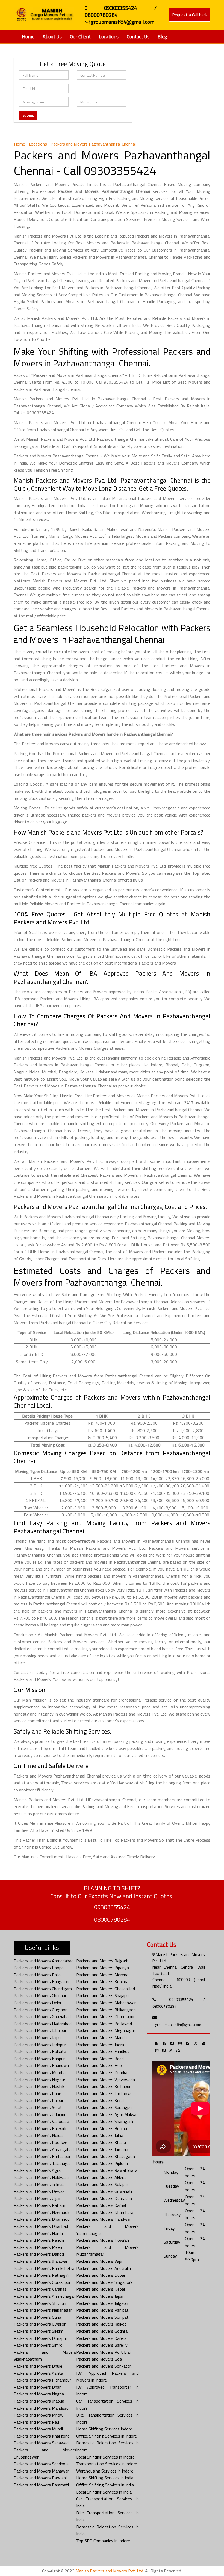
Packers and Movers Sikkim (39, 2331)
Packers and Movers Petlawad (104, 2024)
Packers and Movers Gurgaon (41, 2010)
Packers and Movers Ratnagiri (41, 2275)
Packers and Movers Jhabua (39, 2401)
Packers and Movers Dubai (101, 2275)
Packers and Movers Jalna (100, 2135)
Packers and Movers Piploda (102, 2163)
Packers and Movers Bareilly (102, 2345)
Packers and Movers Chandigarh (43, 1989)
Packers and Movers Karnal (101, 2205)
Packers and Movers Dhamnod (42, 2219)
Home (28, 36)
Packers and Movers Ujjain (38, 2198)
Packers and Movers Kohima (102, 1981)
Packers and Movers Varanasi (41, 2289)
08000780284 (112, 1920)
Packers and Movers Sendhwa (41, 2464)
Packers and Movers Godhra (102, 2331)
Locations (109, 36)
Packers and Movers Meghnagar (106, 2030)
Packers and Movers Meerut (39, 2247)
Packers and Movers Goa (99, 2359)
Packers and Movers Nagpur (39, 2080)
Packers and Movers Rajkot (101, 2324)
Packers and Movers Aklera (101, 2177)
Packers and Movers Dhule (38, 2366)
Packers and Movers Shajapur (103, 1995)
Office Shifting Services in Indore (107, 2436)
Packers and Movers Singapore (104, 2282)
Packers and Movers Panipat (102, 2310)
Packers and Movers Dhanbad (41, 2226)
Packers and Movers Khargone (42, 2436)
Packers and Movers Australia (104, 2268)
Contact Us (138, 36)
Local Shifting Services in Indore (105, 2457)
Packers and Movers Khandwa (41, 2065)
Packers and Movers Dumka (102, 2072)
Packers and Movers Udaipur (40, 2114)
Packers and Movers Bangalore (42, 1981)
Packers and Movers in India (39, 2184)
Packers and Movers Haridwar (104, 2219)
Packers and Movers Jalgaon (102, 2303)
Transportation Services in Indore (107, 2464)
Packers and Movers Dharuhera (105, 2212)
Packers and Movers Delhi (37, 2003)
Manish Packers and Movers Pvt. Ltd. (110, 2571)
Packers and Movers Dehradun (104, 2198)
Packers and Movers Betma (102, 2128)
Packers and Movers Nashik (39, 2086)
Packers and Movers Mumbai (40, 2072)
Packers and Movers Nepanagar (43, 2310)
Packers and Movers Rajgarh (102, 1961)
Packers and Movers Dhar (37, 2387)
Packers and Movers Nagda (39, 2394)
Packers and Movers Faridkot (103, 2051)
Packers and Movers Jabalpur (40, 2030)
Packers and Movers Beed (100, 2059)
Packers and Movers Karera (101, 2338)
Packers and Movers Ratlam (39, 2205)
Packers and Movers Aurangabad (44, 2149)
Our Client (80, 36)
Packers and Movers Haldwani (41, 2177)
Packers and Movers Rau (36, 2422)
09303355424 (112, 1907)
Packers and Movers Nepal (101, 2289)
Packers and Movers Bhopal (39, 1968)
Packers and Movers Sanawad (41, 2443)
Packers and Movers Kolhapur (103, 2086)
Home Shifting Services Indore (104, 2429)
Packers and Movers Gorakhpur (42, 2282)
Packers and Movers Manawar (41, 2471)
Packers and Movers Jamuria (102, 2149)
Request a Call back (190, 15)
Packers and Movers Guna (37, 2317)
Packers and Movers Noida (38, 2135)
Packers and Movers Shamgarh (105, 2121)
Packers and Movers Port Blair (104, 2352)
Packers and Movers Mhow (39, 2415)
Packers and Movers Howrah (103, 2240)
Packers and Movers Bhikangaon (106, 2010)
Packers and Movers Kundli (101, 2100)
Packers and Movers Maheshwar (106, 2003)
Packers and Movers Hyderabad (43, 2024)
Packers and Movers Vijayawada (106, 2080)
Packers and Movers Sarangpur (105, 2107)
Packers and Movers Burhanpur (42, 2156)
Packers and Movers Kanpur (39, 2059)
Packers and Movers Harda (38, 2233)
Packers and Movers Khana (101, 2142)
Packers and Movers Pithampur (42, 2380)
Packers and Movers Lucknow (103, 2093)
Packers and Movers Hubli (100, 2065)
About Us (52, 36)
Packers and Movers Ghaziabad (42, 2016)
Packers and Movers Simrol (39, 2345)
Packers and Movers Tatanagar (42, 2163)
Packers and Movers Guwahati (104, 2191)
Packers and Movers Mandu (101, 2037)
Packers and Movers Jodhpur (40, 2045)
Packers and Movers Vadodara (41, 2121)
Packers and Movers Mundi (38, 2429)
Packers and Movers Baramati (41, 2485)
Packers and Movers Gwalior (40, 2324)
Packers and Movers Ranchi (39, 2240)
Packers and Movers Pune (37, 2093)
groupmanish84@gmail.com (178, 2025)
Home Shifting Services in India (105, 2478)
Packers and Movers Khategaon (106, 2156)
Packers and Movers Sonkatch (104, 2366)
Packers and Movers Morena (102, 1975)
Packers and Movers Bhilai (38, 1975)
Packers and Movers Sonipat (102, 2317)
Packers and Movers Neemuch (41, 2212)
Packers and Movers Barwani (40, 2478)
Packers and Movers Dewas (39, 2191)
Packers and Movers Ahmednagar (44, 2296)
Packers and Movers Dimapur (40, 2338)
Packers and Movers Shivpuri (40, 2303)
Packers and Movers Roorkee (40, 2142)
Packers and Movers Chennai (40, 1995)
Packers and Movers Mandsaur (42, 2408)
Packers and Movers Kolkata (40, 2051)
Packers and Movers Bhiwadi (40, 2128)
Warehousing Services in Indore (105, 2471)
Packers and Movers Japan (100, 2296)
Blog (162, 36)
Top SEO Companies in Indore (103, 2541)
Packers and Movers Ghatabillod (106, 1989)
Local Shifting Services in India (104, 2492)
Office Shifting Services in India (105, 2485)
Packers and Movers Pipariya (103, 1968)
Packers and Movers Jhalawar (41, 2261)
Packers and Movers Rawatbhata (107, 2170)
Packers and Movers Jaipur (38, 2037)
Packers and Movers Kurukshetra (44, 2268)
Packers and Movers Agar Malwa (106, 2114)
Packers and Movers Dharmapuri (106, 2016)
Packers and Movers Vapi (99, 2261)
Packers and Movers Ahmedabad (44, 1961)
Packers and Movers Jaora (100, 2045)
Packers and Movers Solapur (102, 2184)
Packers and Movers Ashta (38, 2373)
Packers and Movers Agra (37, 2170)
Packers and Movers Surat (38, 2107)
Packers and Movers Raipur (39, 2100)
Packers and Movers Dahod (39, 2254)
